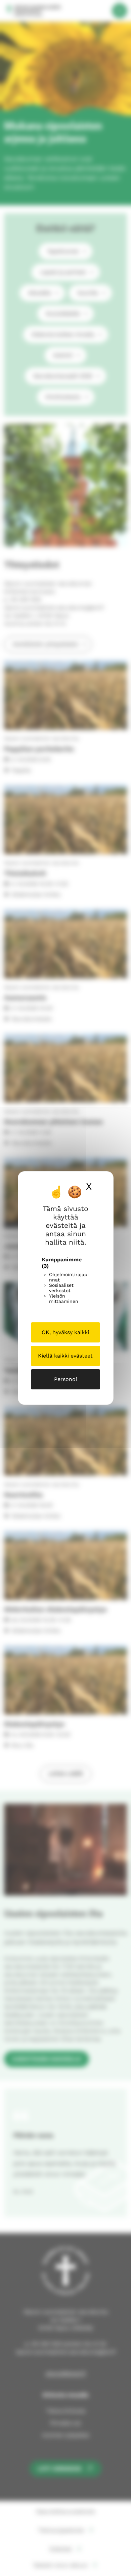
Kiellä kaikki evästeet (65, 1356)
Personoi (65, 1379)
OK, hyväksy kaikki (65, 1332)
